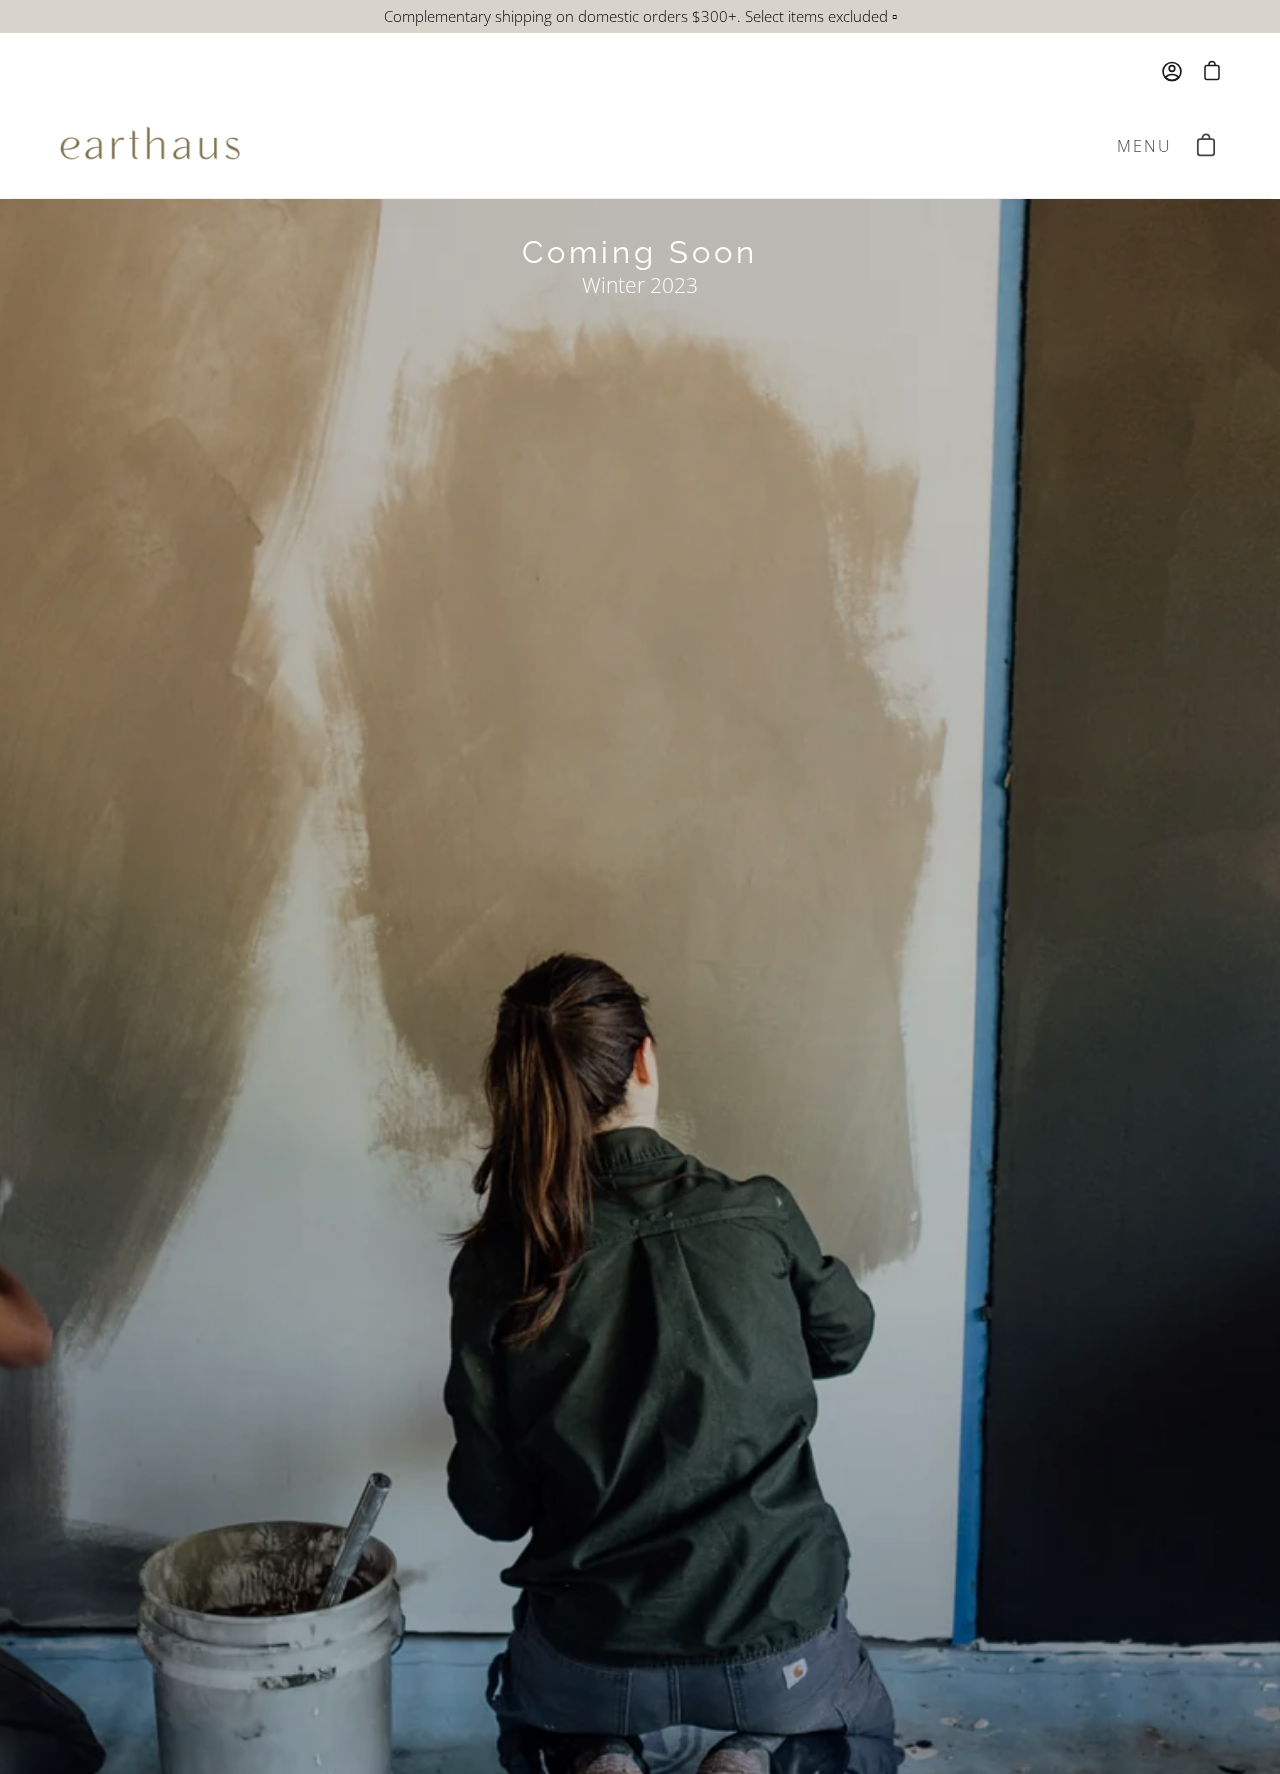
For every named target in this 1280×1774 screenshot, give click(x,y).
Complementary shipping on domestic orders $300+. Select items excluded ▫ (640, 16)
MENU (1149, 150)
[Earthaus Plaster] (150, 146)
